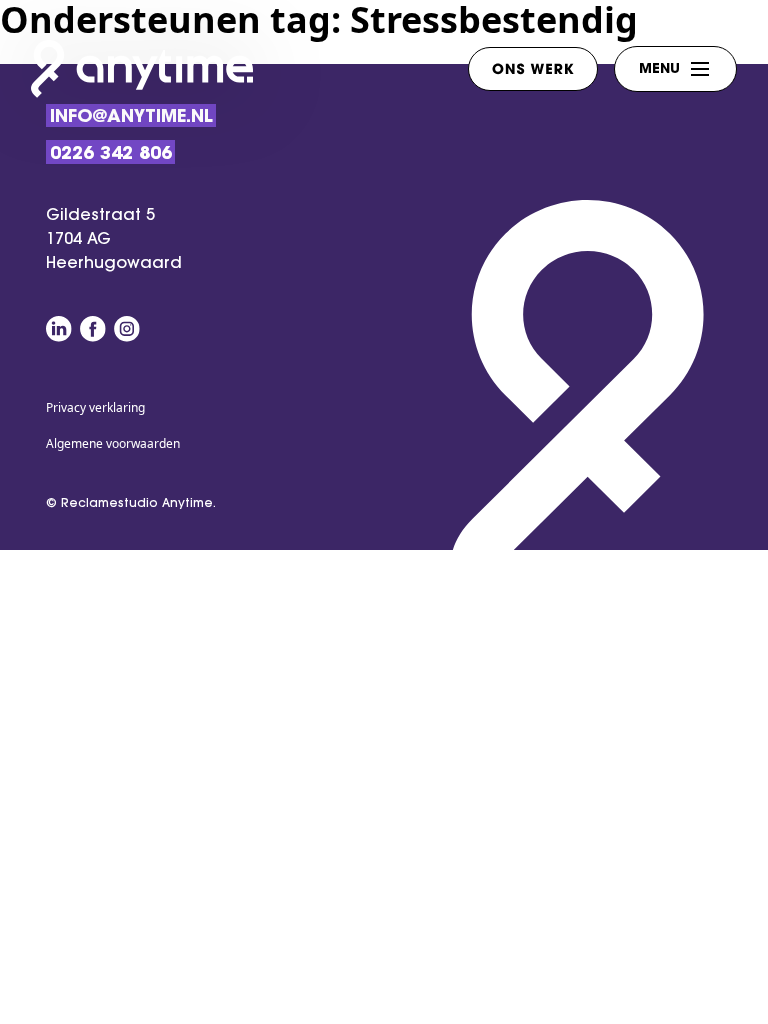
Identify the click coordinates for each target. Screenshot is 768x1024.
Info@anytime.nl (131, 118)
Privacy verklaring (95, 407)
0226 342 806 (111, 154)
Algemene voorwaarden (113, 443)
